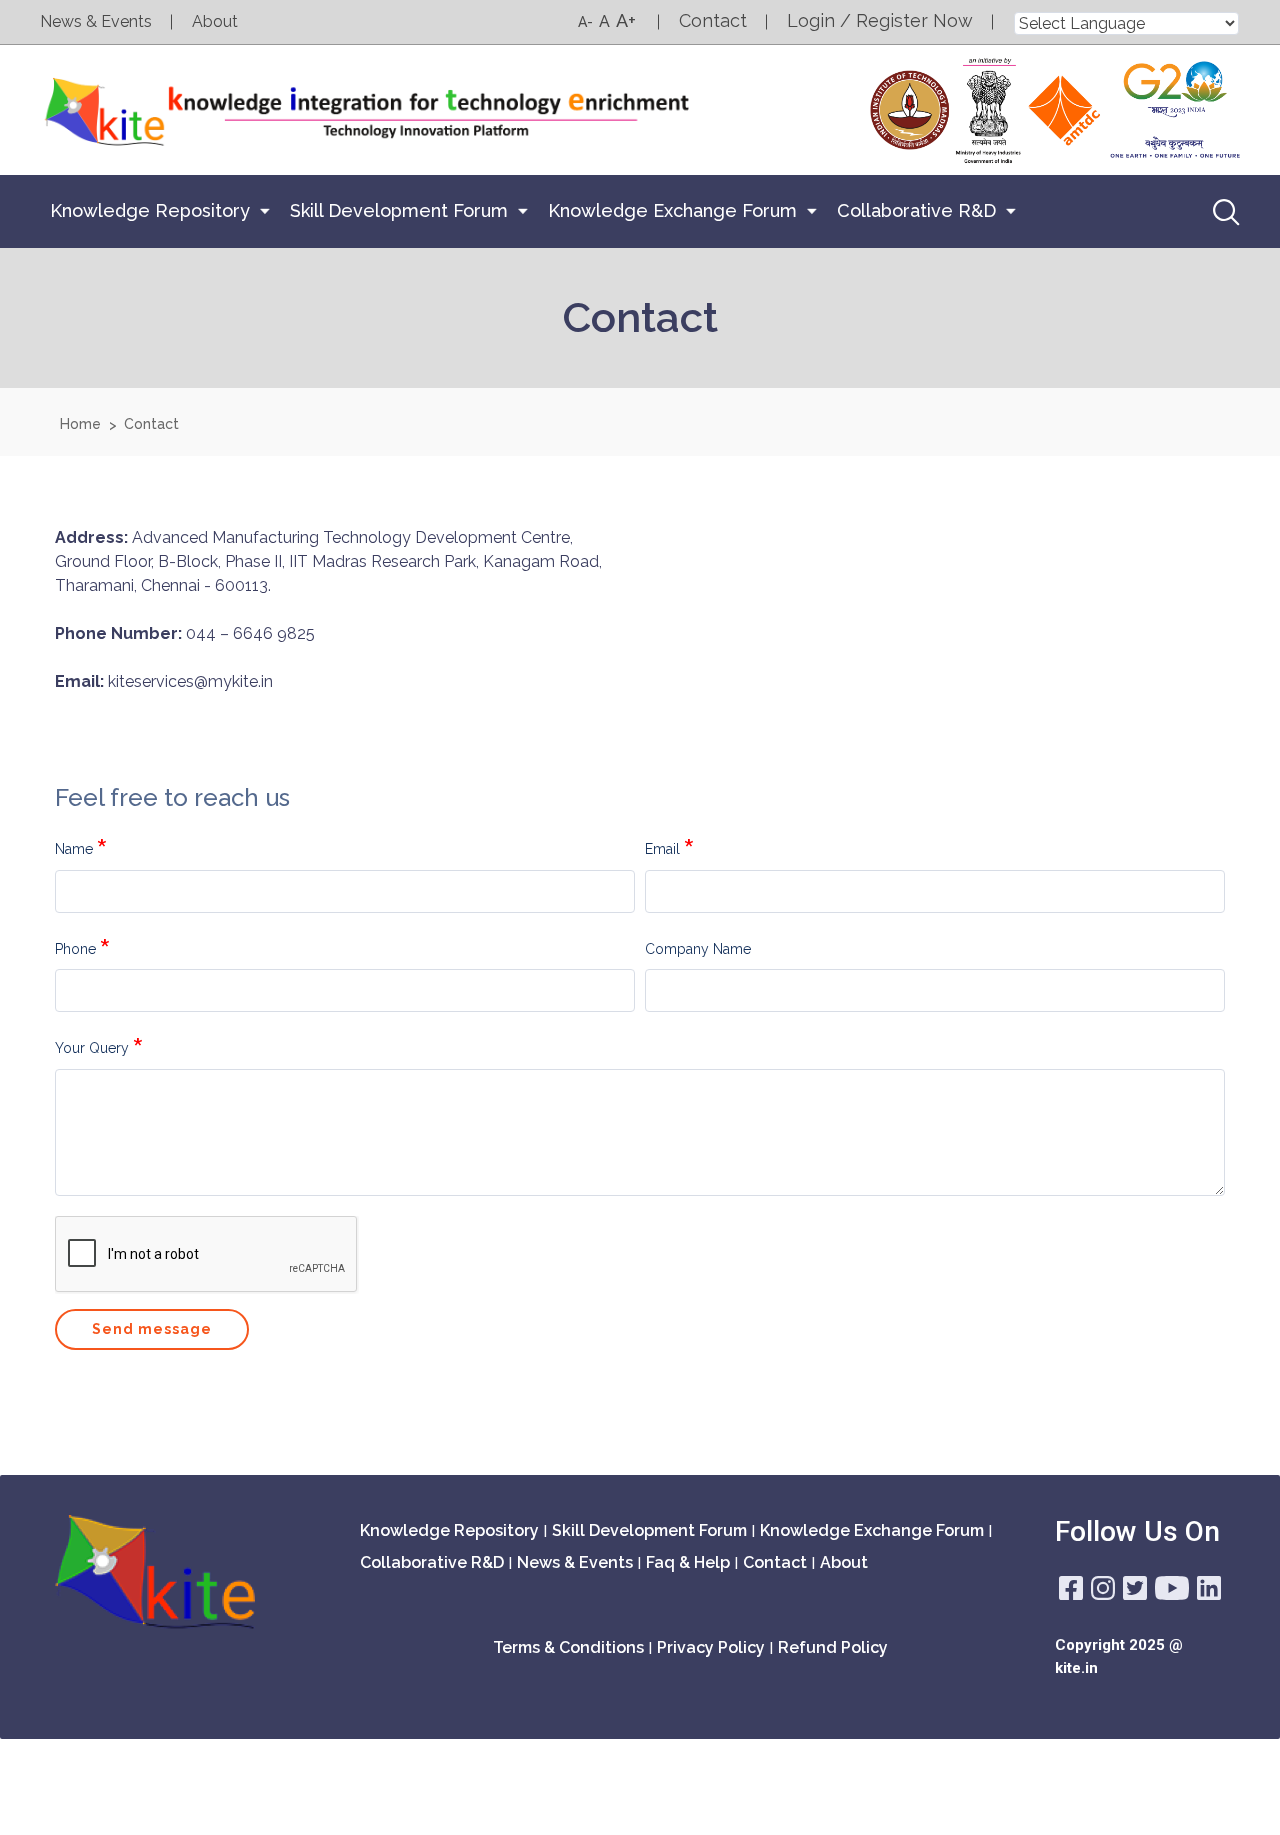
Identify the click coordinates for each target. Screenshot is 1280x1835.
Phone (75, 949)
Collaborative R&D (916, 210)
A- (585, 22)
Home (80, 424)
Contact (713, 20)
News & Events (96, 21)
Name (74, 849)
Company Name (698, 949)
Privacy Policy (711, 1647)
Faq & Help (688, 1562)
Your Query (92, 1048)
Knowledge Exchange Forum (672, 210)
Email (662, 849)
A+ (626, 20)
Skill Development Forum (399, 210)
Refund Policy (833, 1647)
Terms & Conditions (568, 1647)
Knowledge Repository (150, 210)
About (215, 21)
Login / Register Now (880, 20)
